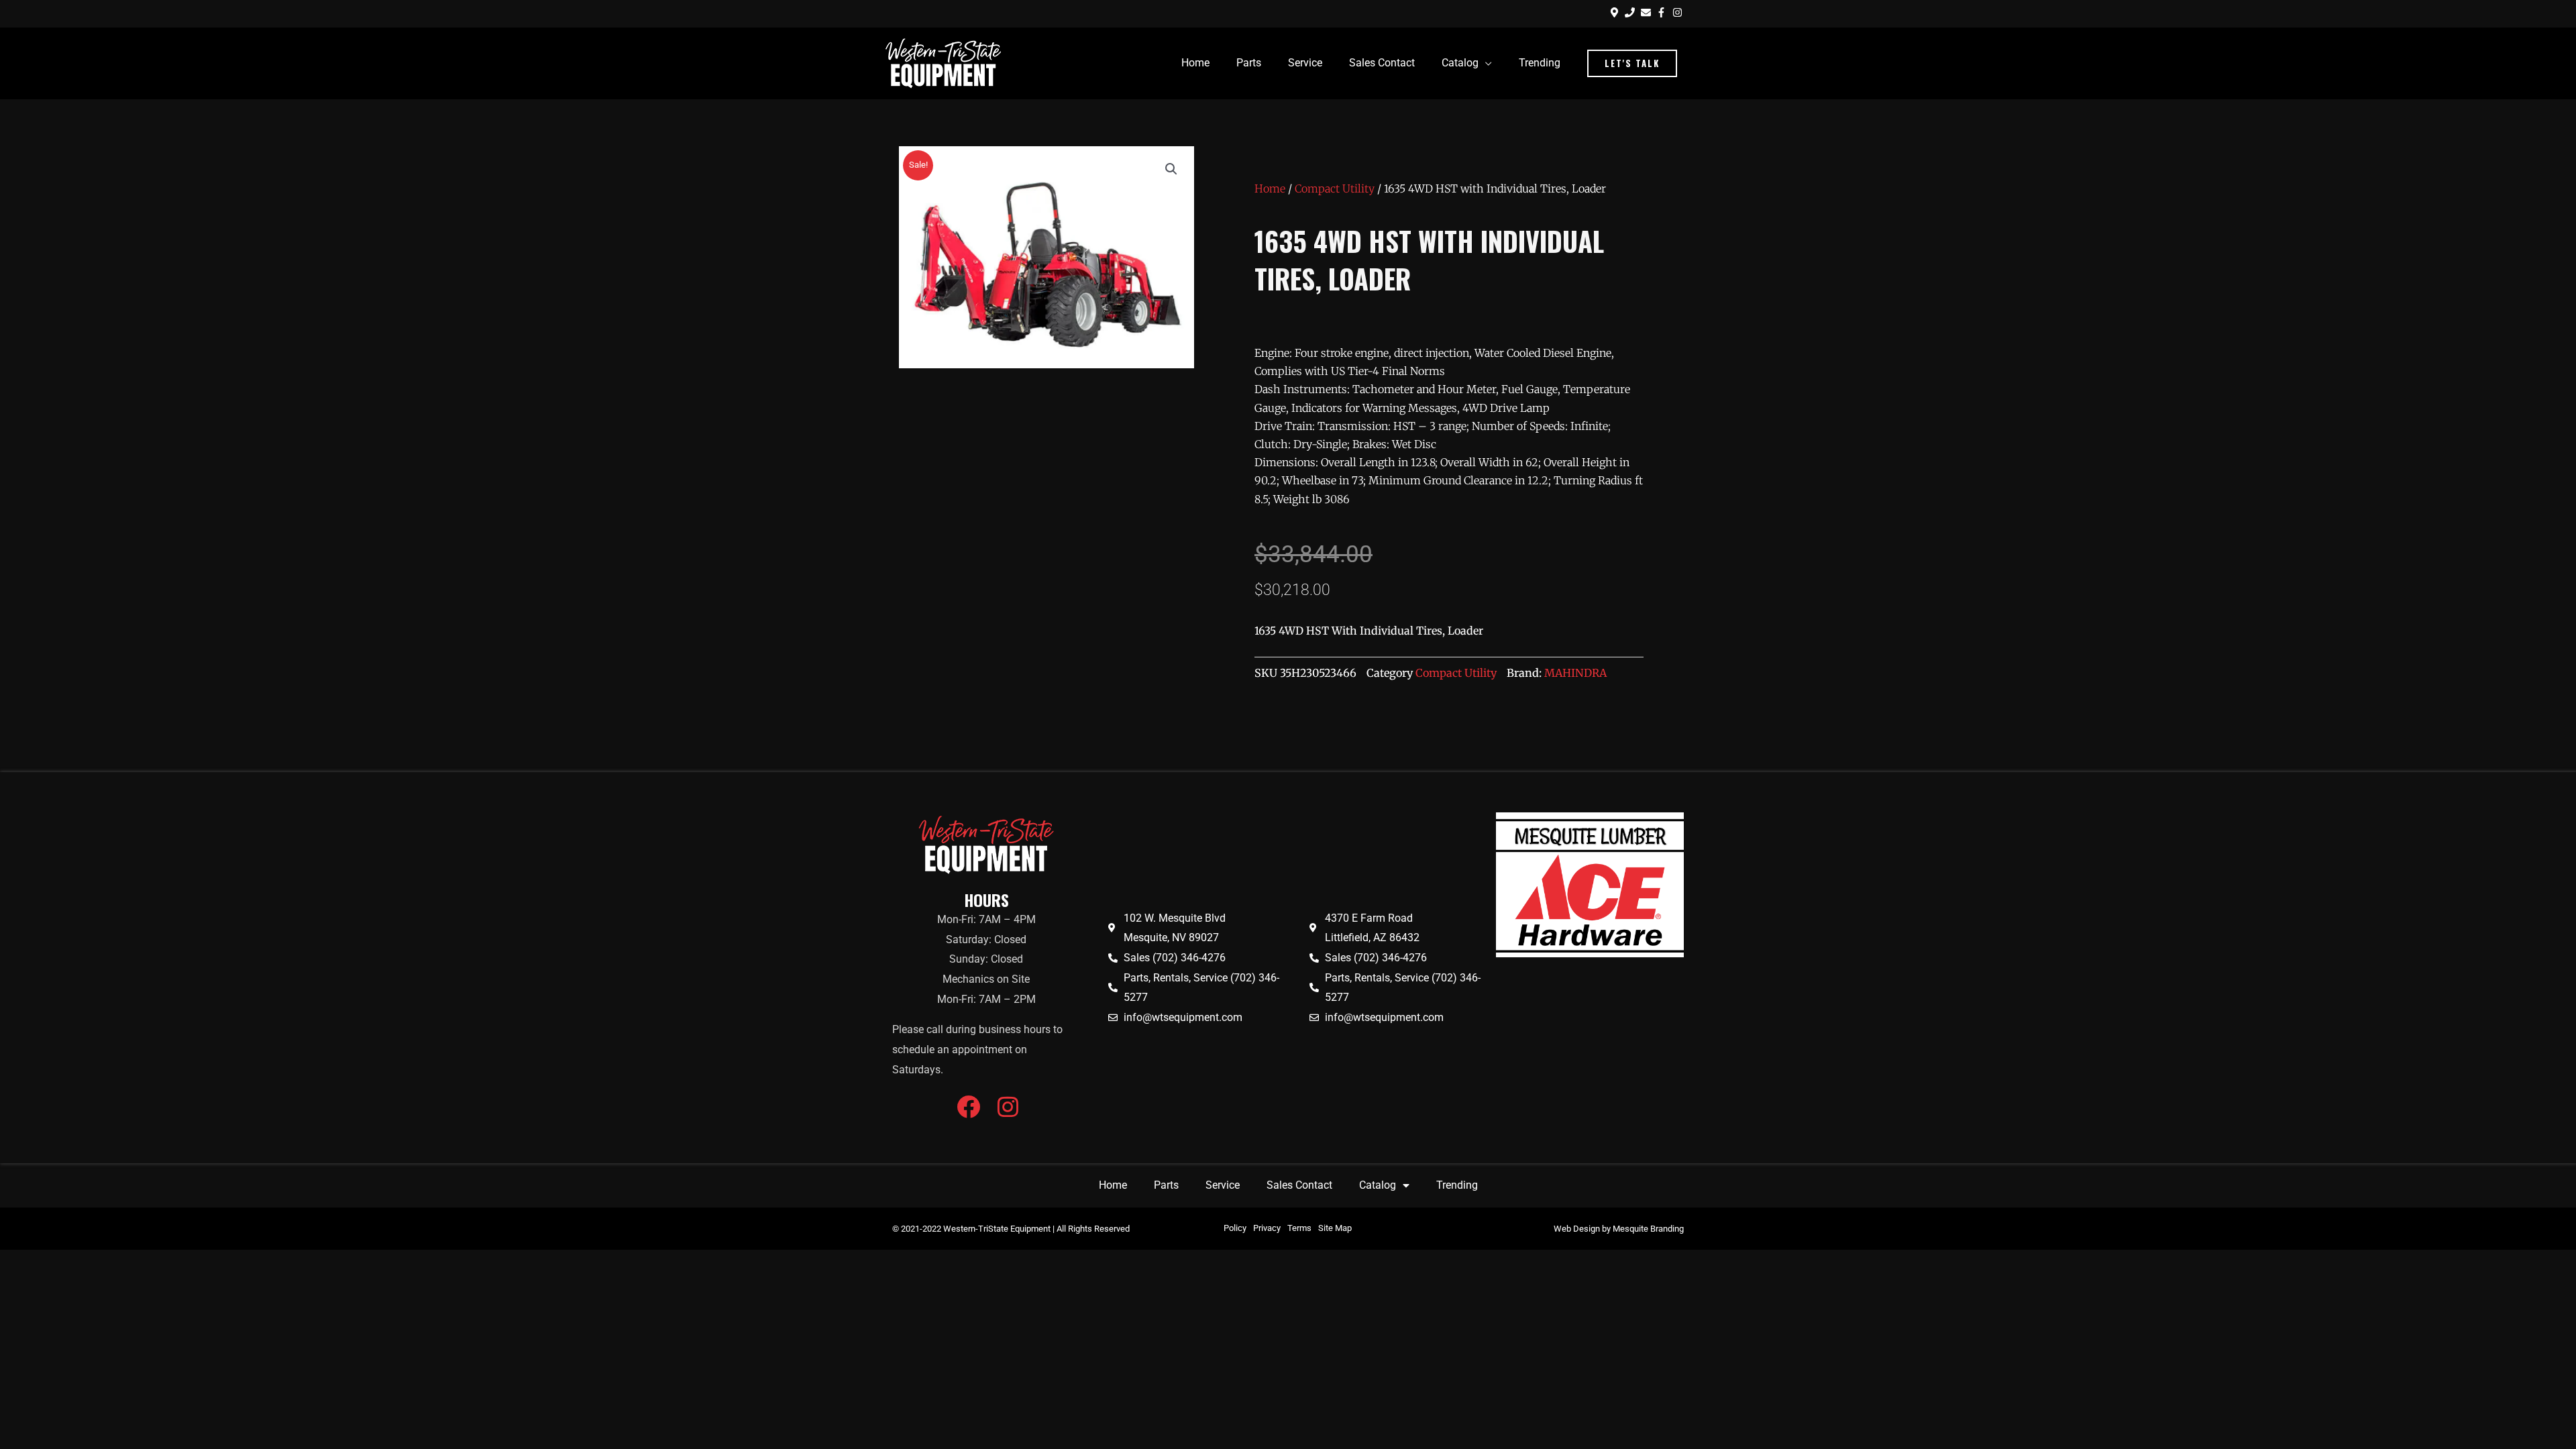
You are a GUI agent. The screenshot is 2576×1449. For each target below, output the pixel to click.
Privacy (1267, 1228)
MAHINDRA (1575, 673)
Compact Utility (1335, 189)
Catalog (1378, 1185)
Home (1270, 189)
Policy (1235, 1228)
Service (1223, 1185)
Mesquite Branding (1648, 1229)
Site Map (1335, 1228)
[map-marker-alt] (1616, 12)
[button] (1632, 63)
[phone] (1631, 12)
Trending (1457, 1185)
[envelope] (1648, 12)
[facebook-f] (1663, 12)
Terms (1299, 1228)
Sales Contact (1299, 1185)
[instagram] (1679, 12)
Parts (1166, 1185)
